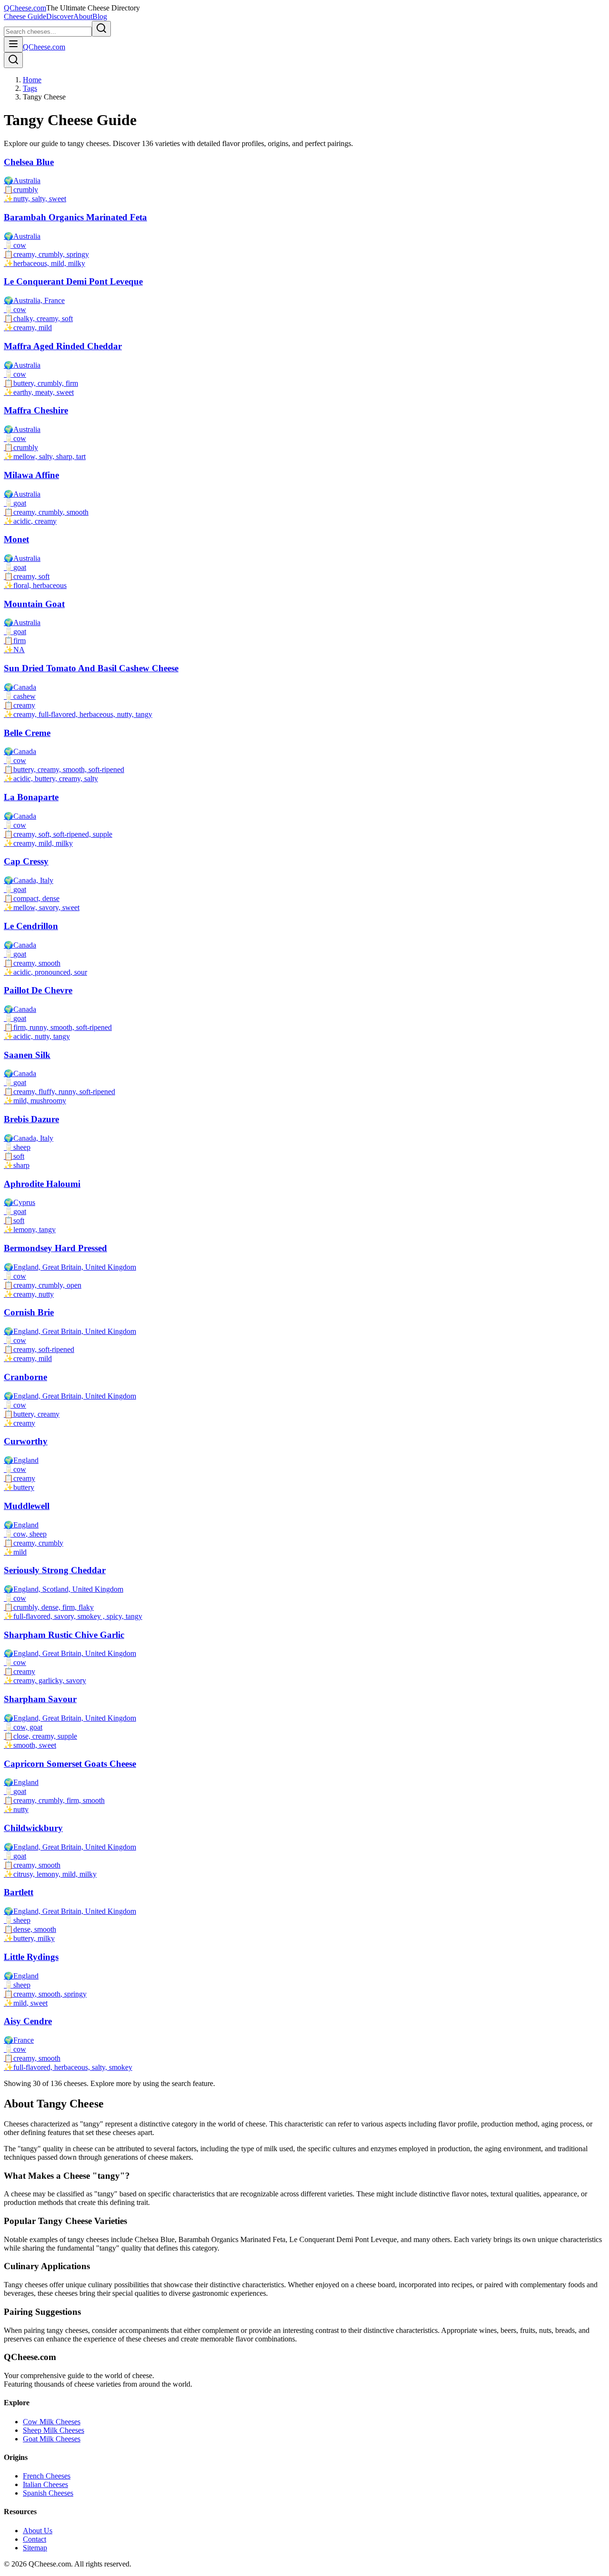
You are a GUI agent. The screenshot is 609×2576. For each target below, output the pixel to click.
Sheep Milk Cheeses (54, 2430)
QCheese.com (25, 8)
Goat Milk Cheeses (52, 2439)
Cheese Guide (25, 16)
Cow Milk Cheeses (52, 2422)
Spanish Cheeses (48, 2493)
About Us (38, 2531)
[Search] (13, 60)
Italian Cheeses (45, 2484)
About (83, 16)
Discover (60, 16)
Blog (100, 16)
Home (32, 80)
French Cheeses (47, 2476)
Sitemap (35, 2548)
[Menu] (13, 44)
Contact (34, 2539)
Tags (30, 88)
